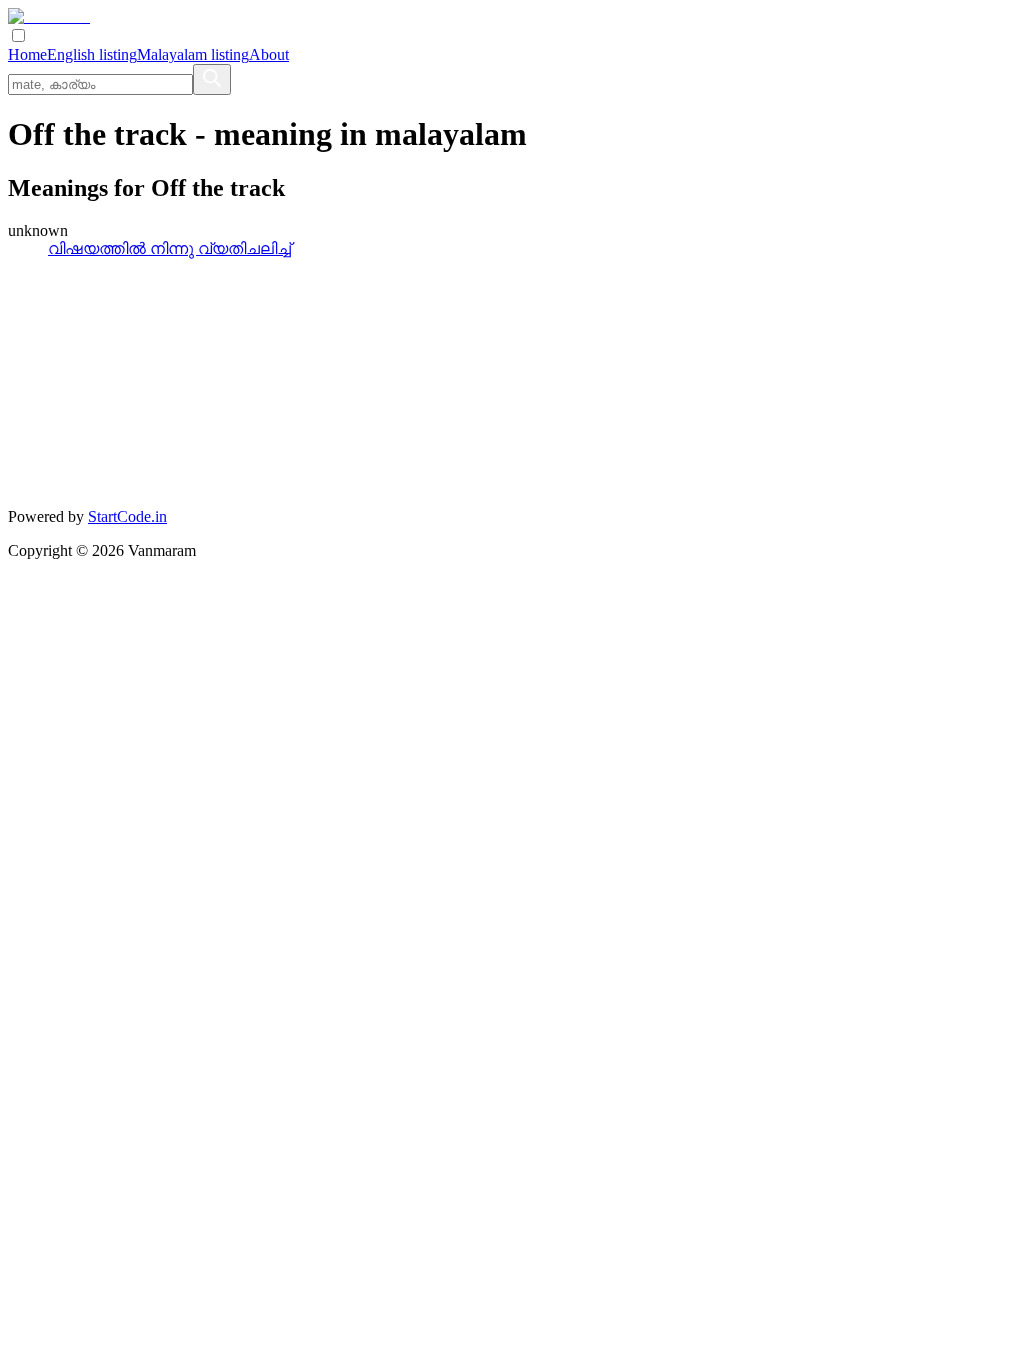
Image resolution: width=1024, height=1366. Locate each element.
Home (27, 54)
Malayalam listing (193, 54)
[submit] (212, 79)
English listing (92, 54)
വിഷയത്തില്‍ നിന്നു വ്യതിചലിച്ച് (169, 248)
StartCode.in (127, 516)
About (269, 54)
